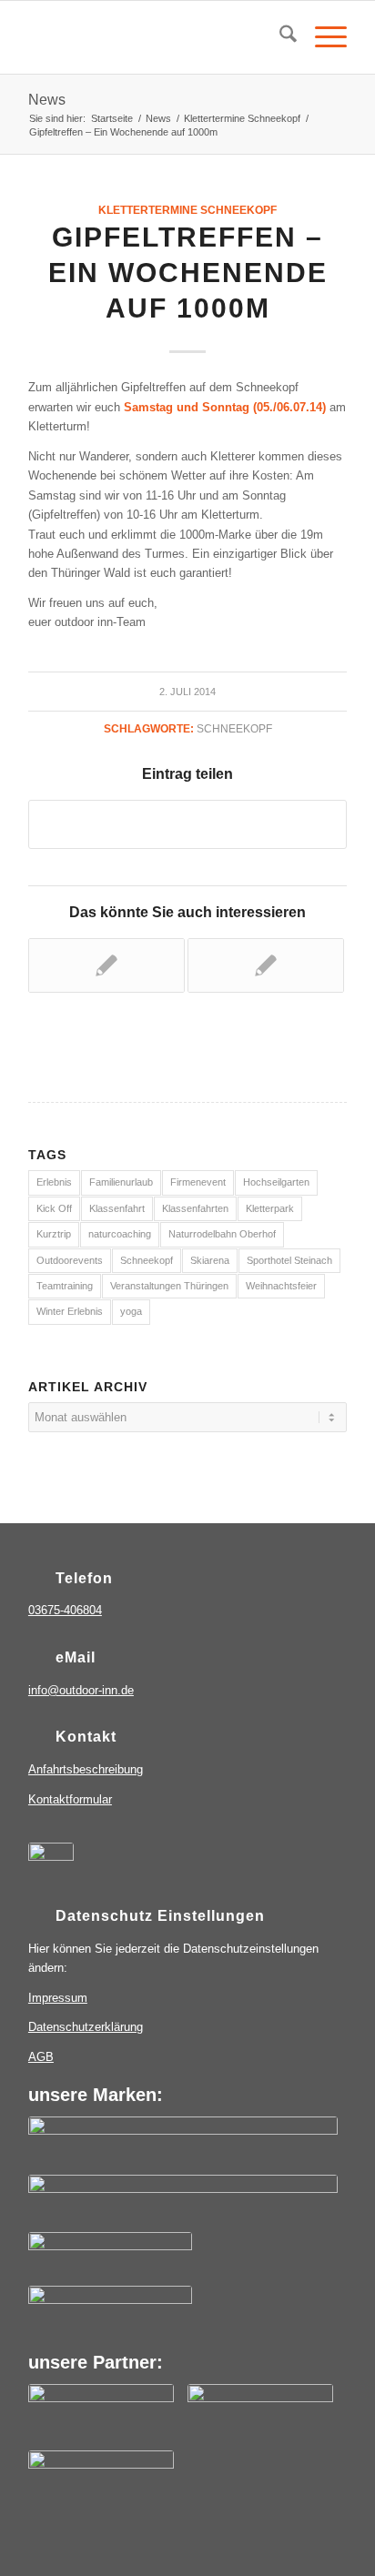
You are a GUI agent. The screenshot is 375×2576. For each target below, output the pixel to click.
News (47, 100)
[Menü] (322, 37)
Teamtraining (65, 1286)
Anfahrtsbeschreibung (86, 1769)
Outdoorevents (70, 1260)
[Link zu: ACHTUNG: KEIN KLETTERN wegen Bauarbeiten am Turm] (106, 965)
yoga (131, 1311)
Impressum (58, 1998)
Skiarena (210, 1260)
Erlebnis (54, 1182)
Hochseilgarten (276, 1182)
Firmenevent (198, 1182)
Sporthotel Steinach (289, 1260)
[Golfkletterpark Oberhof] (110, 2257)
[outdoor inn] (183, 2143)
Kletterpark (270, 1208)
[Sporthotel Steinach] (183, 2201)
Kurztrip (54, 1234)
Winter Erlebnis (70, 1311)
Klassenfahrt (117, 1208)
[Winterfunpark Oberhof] (110, 2310)
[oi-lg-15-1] (156, 37)
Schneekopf (234, 728)
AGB (41, 2057)
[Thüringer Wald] (260, 2415)
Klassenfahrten (195, 1208)
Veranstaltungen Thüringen (169, 1286)
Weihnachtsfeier (281, 1286)
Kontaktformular (70, 1799)
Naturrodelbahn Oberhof (222, 1234)
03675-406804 (65, 1610)
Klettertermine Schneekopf (187, 210)
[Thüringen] (101, 2415)
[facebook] (51, 1865)
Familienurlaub (121, 1182)
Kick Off (54, 1208)
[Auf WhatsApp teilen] (187, 824)
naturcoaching (120, 1234)
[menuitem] (279, 37)
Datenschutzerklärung (86, 2027)
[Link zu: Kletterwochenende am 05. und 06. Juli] (266, 965)
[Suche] (279, 37)
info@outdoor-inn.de (81, 1690)
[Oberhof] (101, 2481)
